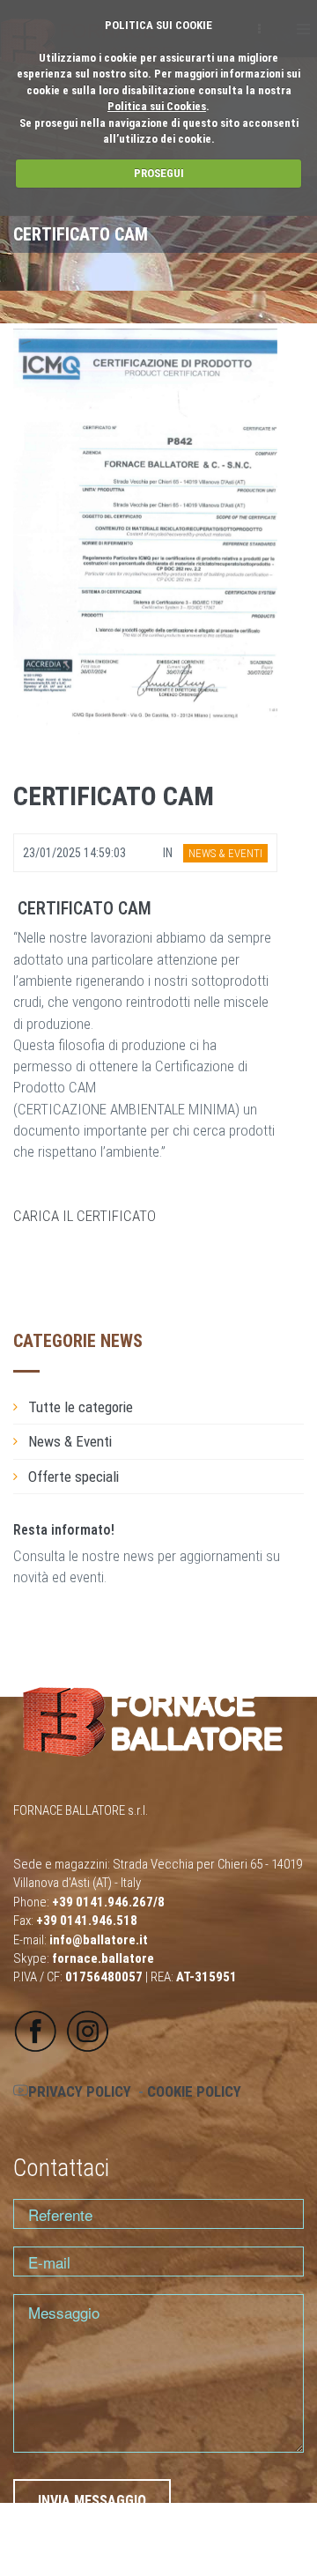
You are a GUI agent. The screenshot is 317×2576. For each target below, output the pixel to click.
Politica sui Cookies (157, 106)
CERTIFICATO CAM (114, 796)
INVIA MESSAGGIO (92, 2501)
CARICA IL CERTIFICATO (85, 1216)
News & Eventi (70, 1441)
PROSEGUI (159, 173)
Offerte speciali (74, 1477)
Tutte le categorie (81, 1407)
